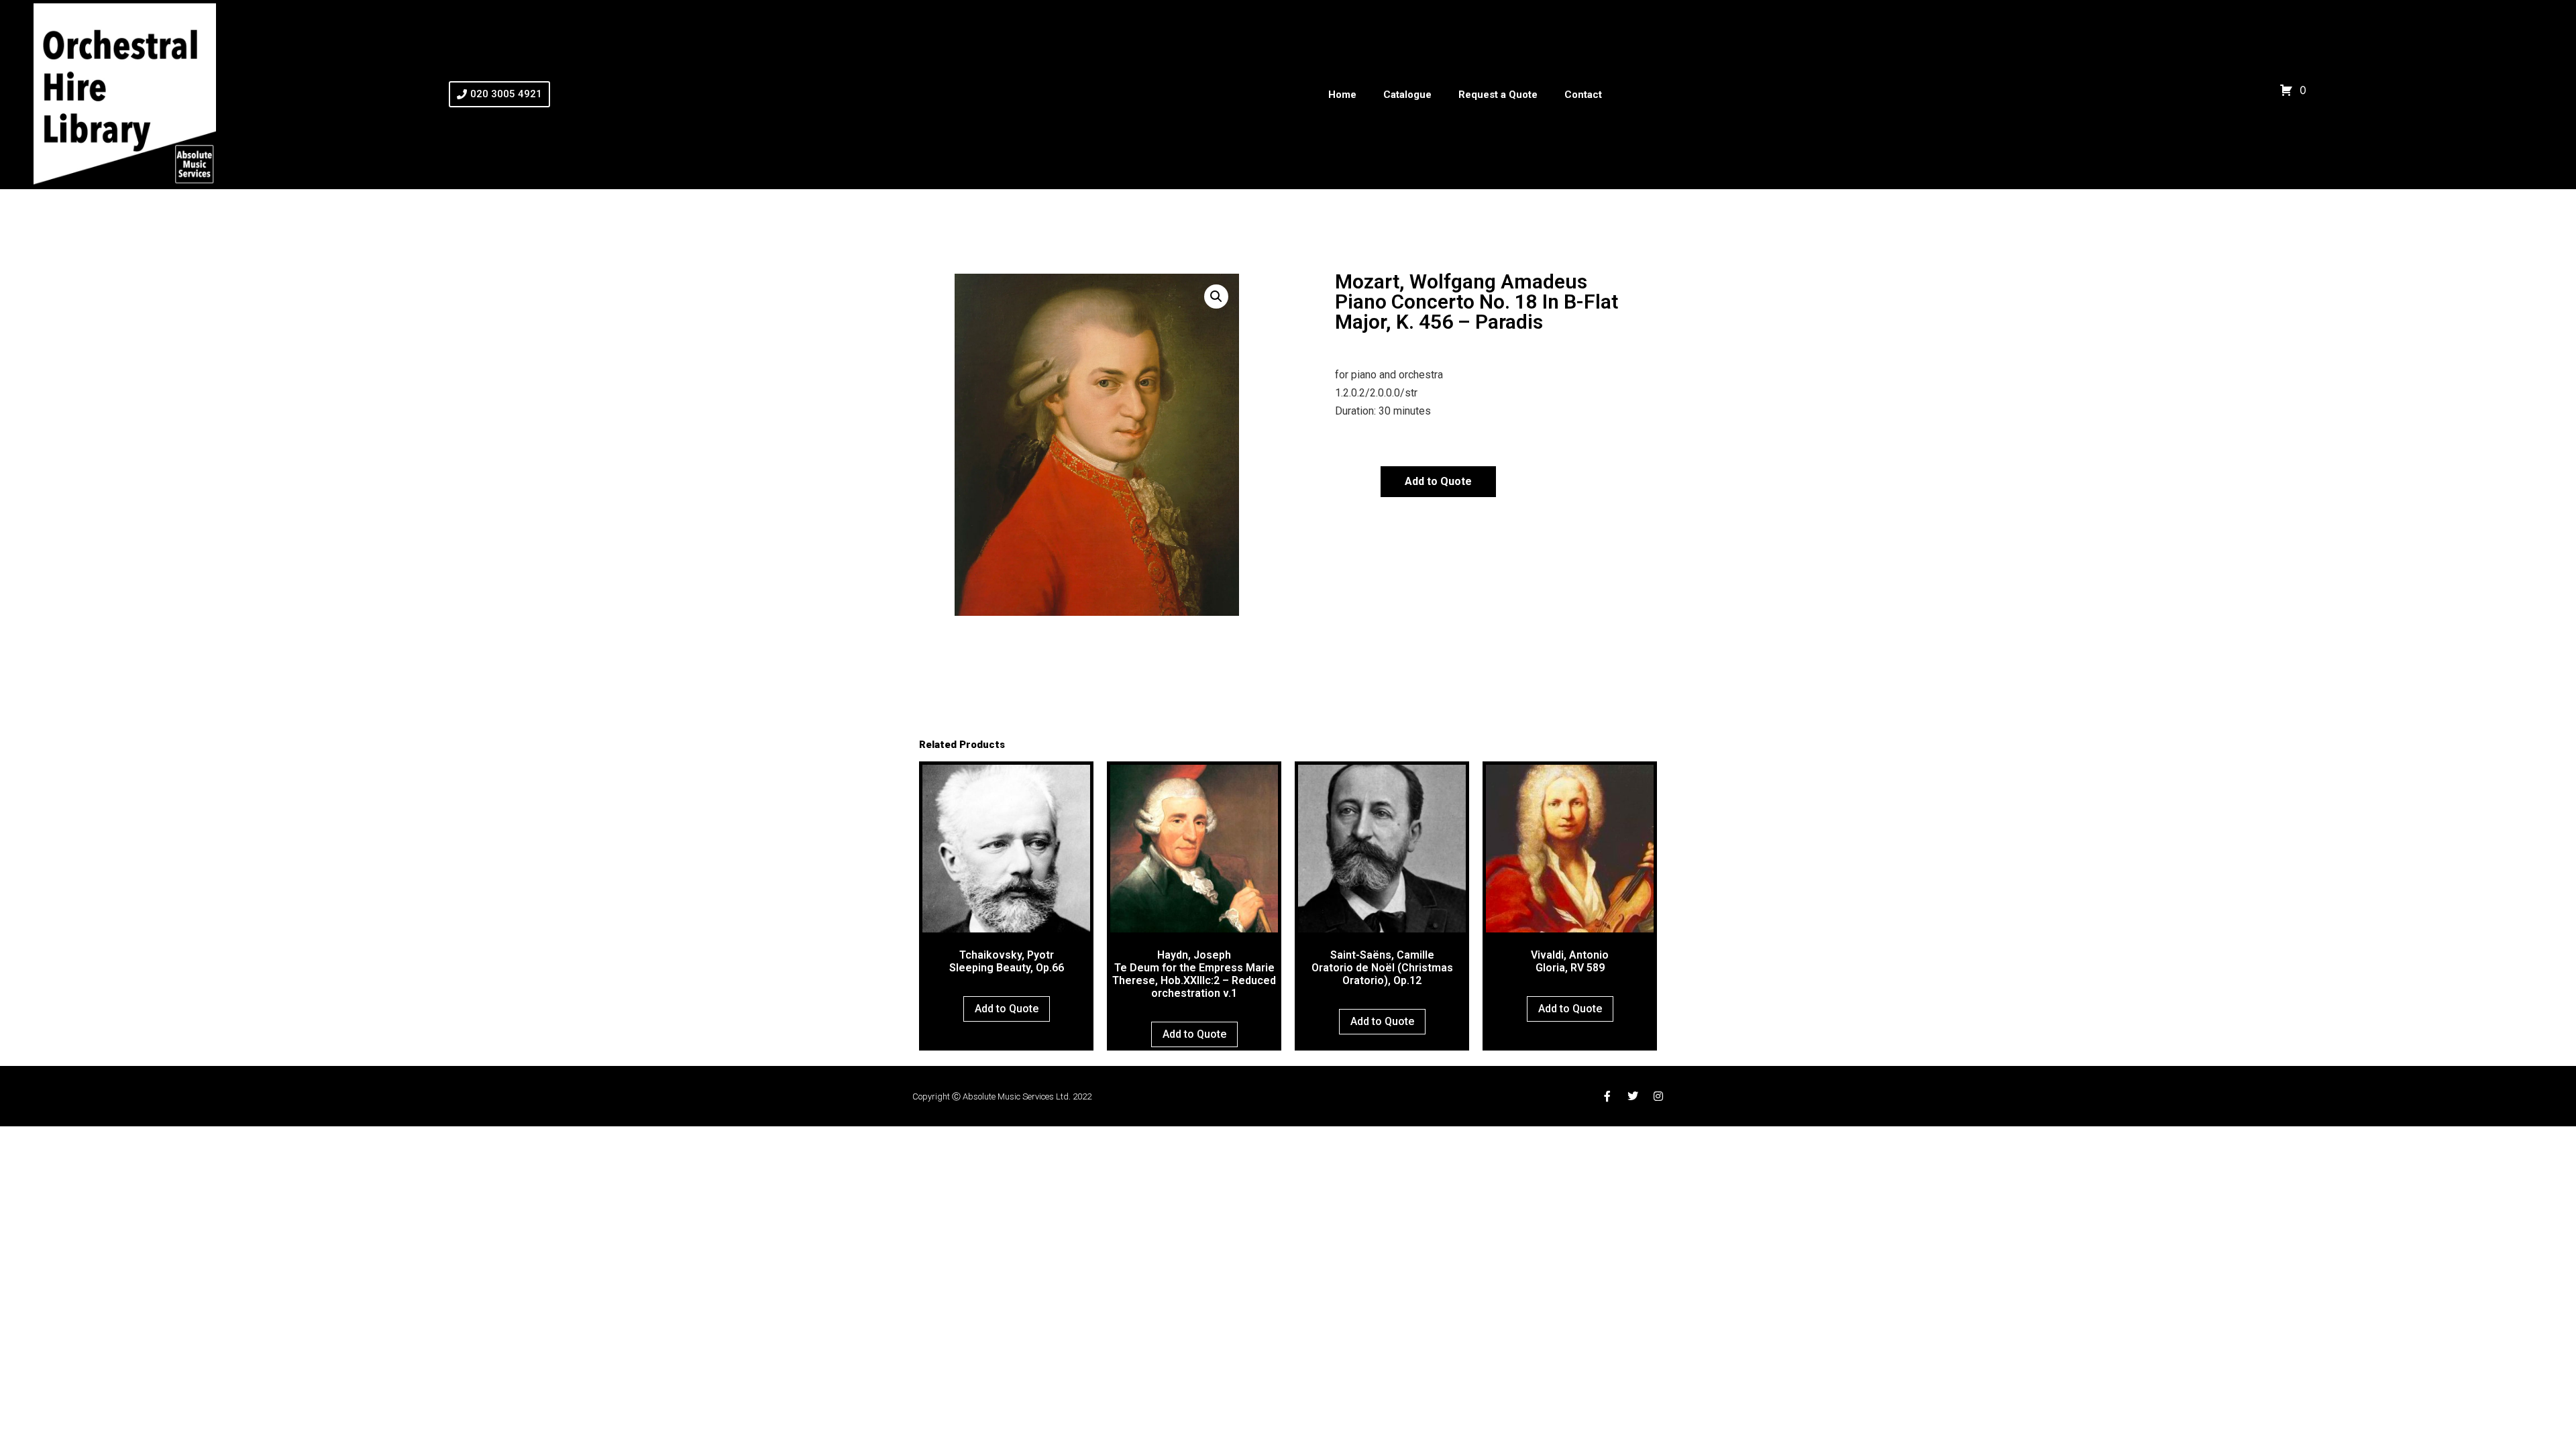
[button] (1216, 297)
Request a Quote (1498, 95)
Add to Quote (1438, 481)
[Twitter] (1633, 1096)
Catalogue (1407, 95)
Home (1342, 95)
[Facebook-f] (1607, 1096)
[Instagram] (1658, 1096)
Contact (1583, 95)
